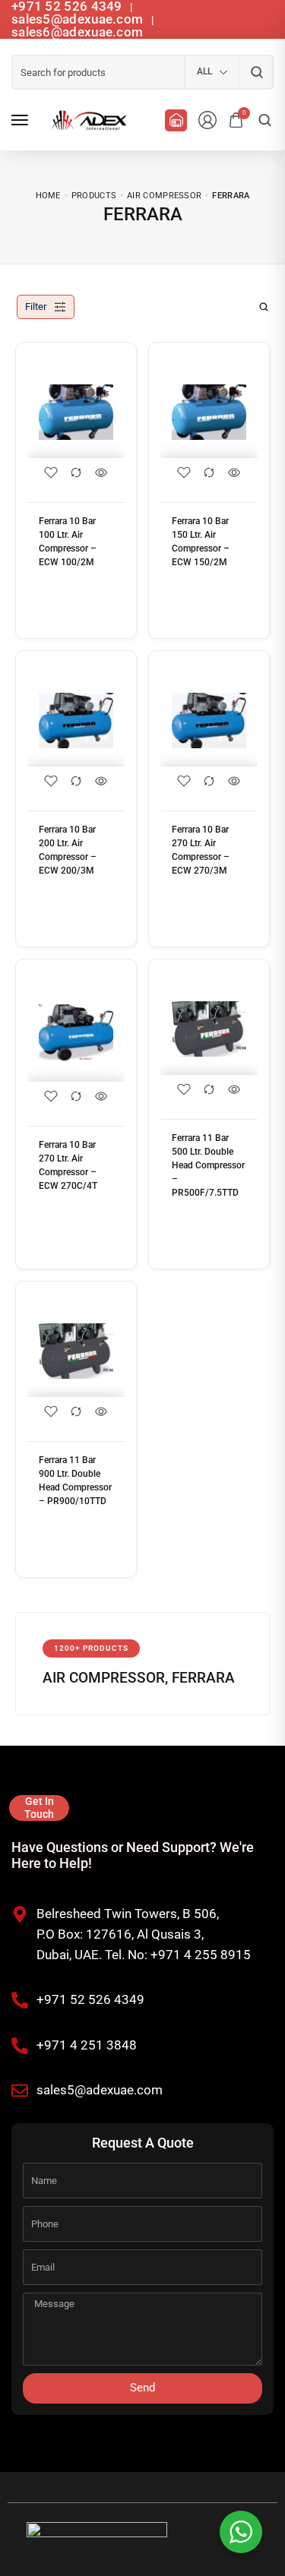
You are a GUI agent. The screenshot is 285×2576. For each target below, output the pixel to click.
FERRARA (203, 1678)
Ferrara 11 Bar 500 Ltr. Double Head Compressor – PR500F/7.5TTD (208, 1165)
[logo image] (87, 120)
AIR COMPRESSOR (104, 1678)
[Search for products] (256, 72)
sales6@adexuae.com (77, 32)
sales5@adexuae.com (79, 19)
